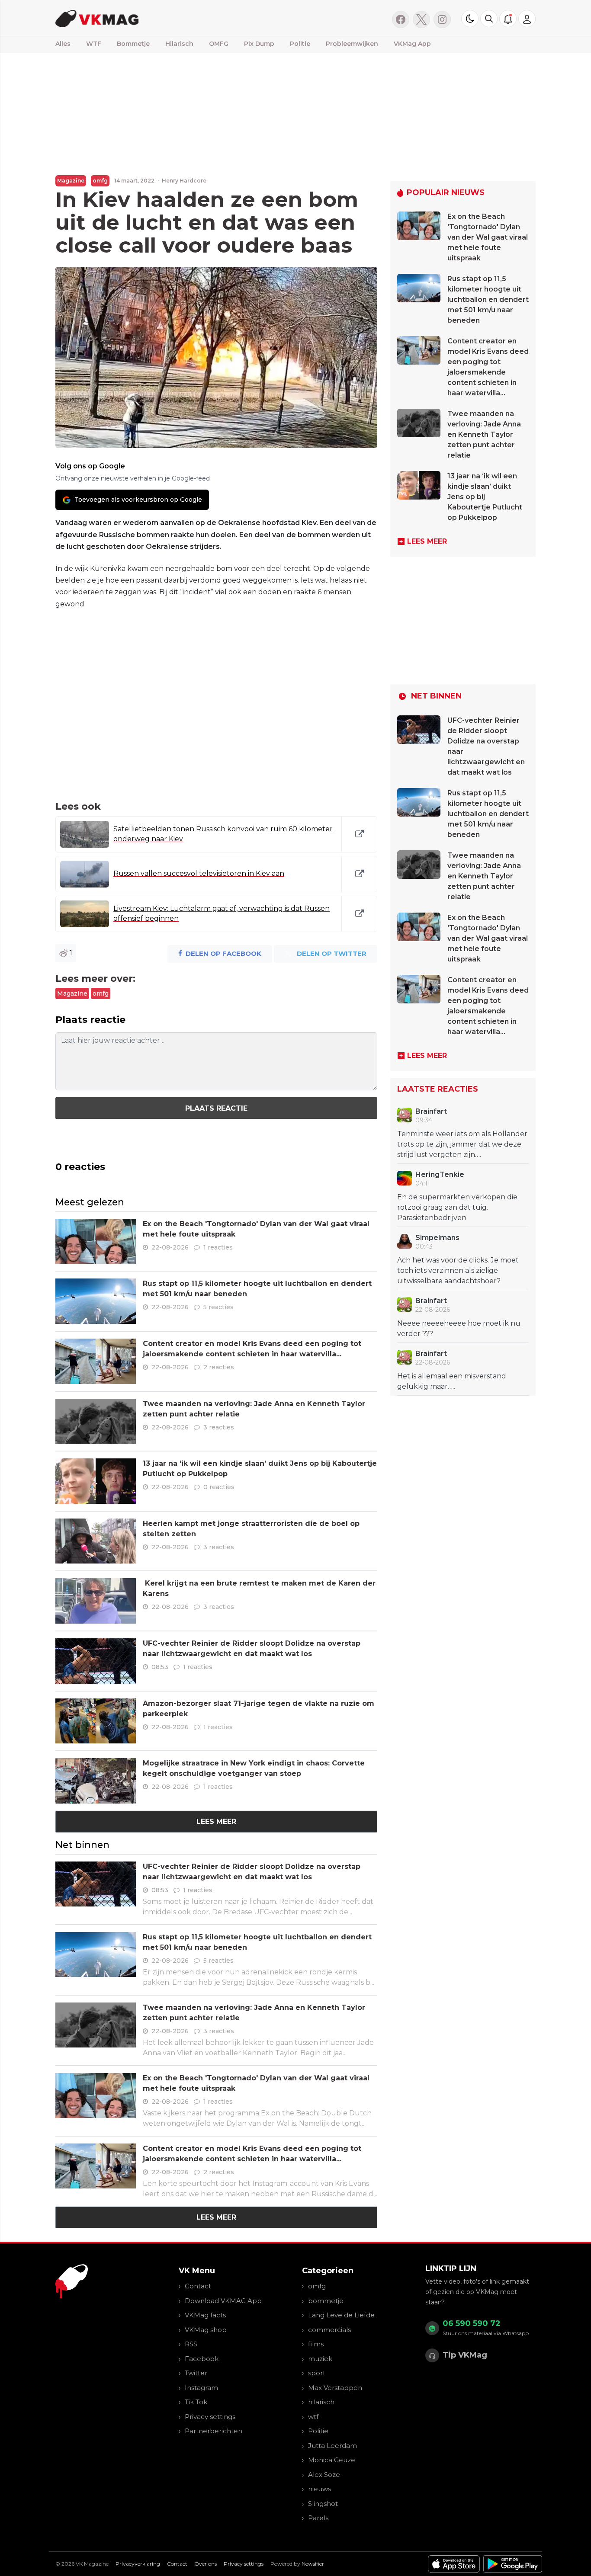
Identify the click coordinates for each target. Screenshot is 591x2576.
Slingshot (323, 2504)
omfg (100, 181)
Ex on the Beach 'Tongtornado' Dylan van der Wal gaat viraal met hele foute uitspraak (488, 237)
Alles (63, 44)
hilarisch (321, 2402)
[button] (489, 19)
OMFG (219, 44)
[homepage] (165, 18)
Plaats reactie (216, 1108)
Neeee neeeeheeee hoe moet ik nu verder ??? (459, 1328)
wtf (313, 2417)
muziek (320, 2359)
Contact (198, 2286)
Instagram (201, 2388)
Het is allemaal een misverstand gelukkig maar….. (452, 1381)
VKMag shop (206, 2330)
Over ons (206, 2564)
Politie (300, 44)
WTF (94, 44)
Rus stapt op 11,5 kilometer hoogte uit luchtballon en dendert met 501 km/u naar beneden (488, 300)
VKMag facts (205, 2315)
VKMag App (412, 44)
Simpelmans (437, 1238)
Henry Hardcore (184, 181)
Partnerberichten (214, 2431)
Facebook (202, 2359)
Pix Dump (259, 44)
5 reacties (218, 1307)
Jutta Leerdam (332, 2446)
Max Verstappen (335, 2388)
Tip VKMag (465, 2355)
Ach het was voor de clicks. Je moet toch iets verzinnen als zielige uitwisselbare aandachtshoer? (458, 1270)
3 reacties (219, 1427)
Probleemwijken (352, 44)
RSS (191, 2344)
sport (317, 2373)
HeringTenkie (440, 1174)
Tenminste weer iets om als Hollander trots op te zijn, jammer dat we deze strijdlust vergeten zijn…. (462, 1144)
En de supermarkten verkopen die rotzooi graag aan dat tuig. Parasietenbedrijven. (457, 1207)
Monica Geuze (332, 2460)
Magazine (71, 181)
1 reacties (218, 1247)
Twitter (196, 2373)
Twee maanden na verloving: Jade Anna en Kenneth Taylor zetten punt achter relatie (484, 434)
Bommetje (133, 44)
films (316, 2344)
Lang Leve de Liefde (341, 2315)
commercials (329, 2330)
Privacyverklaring (138, 2564)
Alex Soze (324, 2475)
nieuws (320, 2489)
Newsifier (313, 2564)
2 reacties (219, 1367)
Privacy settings (210, 2417)
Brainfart (431, 1111)
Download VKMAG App (223, 2301)
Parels (318, 2518)
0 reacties (219, 1487)
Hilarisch (179, 44)
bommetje (326, 2301)
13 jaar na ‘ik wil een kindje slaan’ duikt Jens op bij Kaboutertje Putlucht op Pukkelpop (485, 497)
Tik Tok (196, 2402)
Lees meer (216, 1821)
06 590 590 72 (472, 2323)
